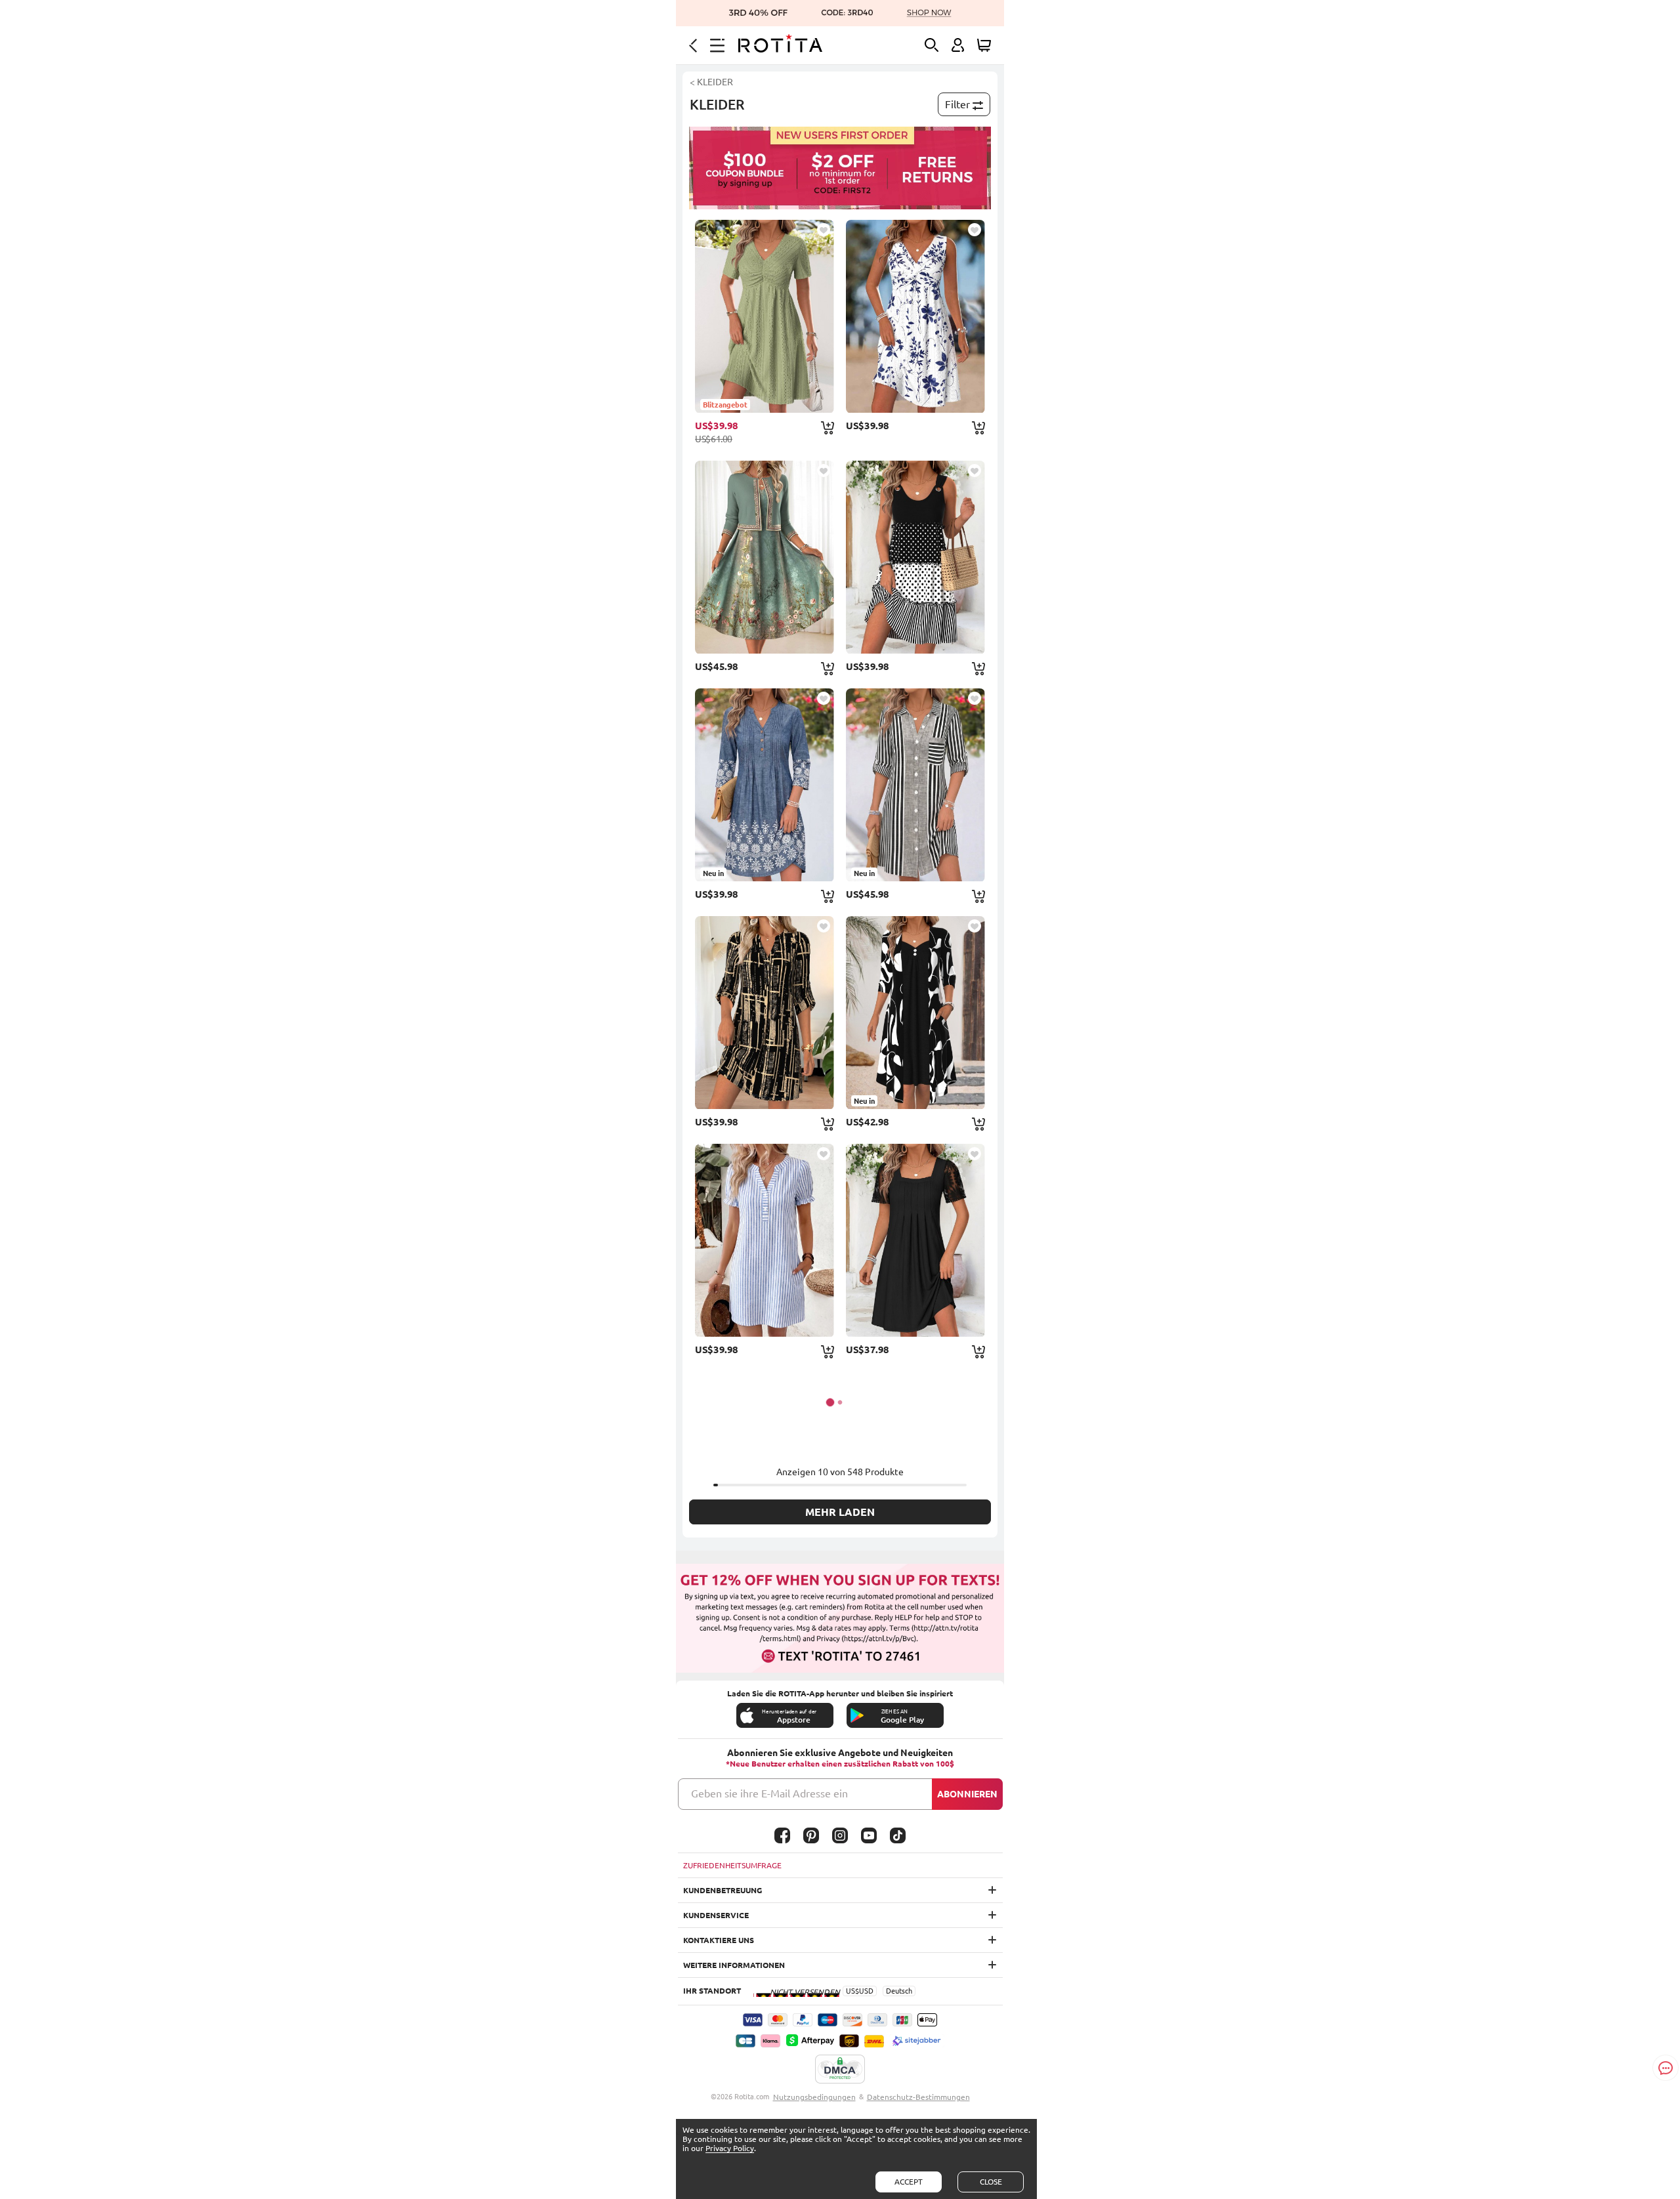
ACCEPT (909, 2182)
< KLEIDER (711, 82)
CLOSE (991, 2182)
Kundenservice (716, 1915)
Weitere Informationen (734, 1965)
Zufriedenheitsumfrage (732, 1865)
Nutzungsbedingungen (814, 2097)
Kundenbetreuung (723, 1890)
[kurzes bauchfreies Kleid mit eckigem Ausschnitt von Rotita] (915, 1240)
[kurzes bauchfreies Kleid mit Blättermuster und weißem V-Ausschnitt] (915, 316)
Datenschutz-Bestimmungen (918, 2097)
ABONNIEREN (967, 1794)
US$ (852, 1991)
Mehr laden (840, 1512)
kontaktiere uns (719, 1940)
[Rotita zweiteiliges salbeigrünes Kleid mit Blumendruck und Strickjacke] (765, 557)
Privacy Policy (730, 2148)
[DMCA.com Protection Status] (840, 2070)
